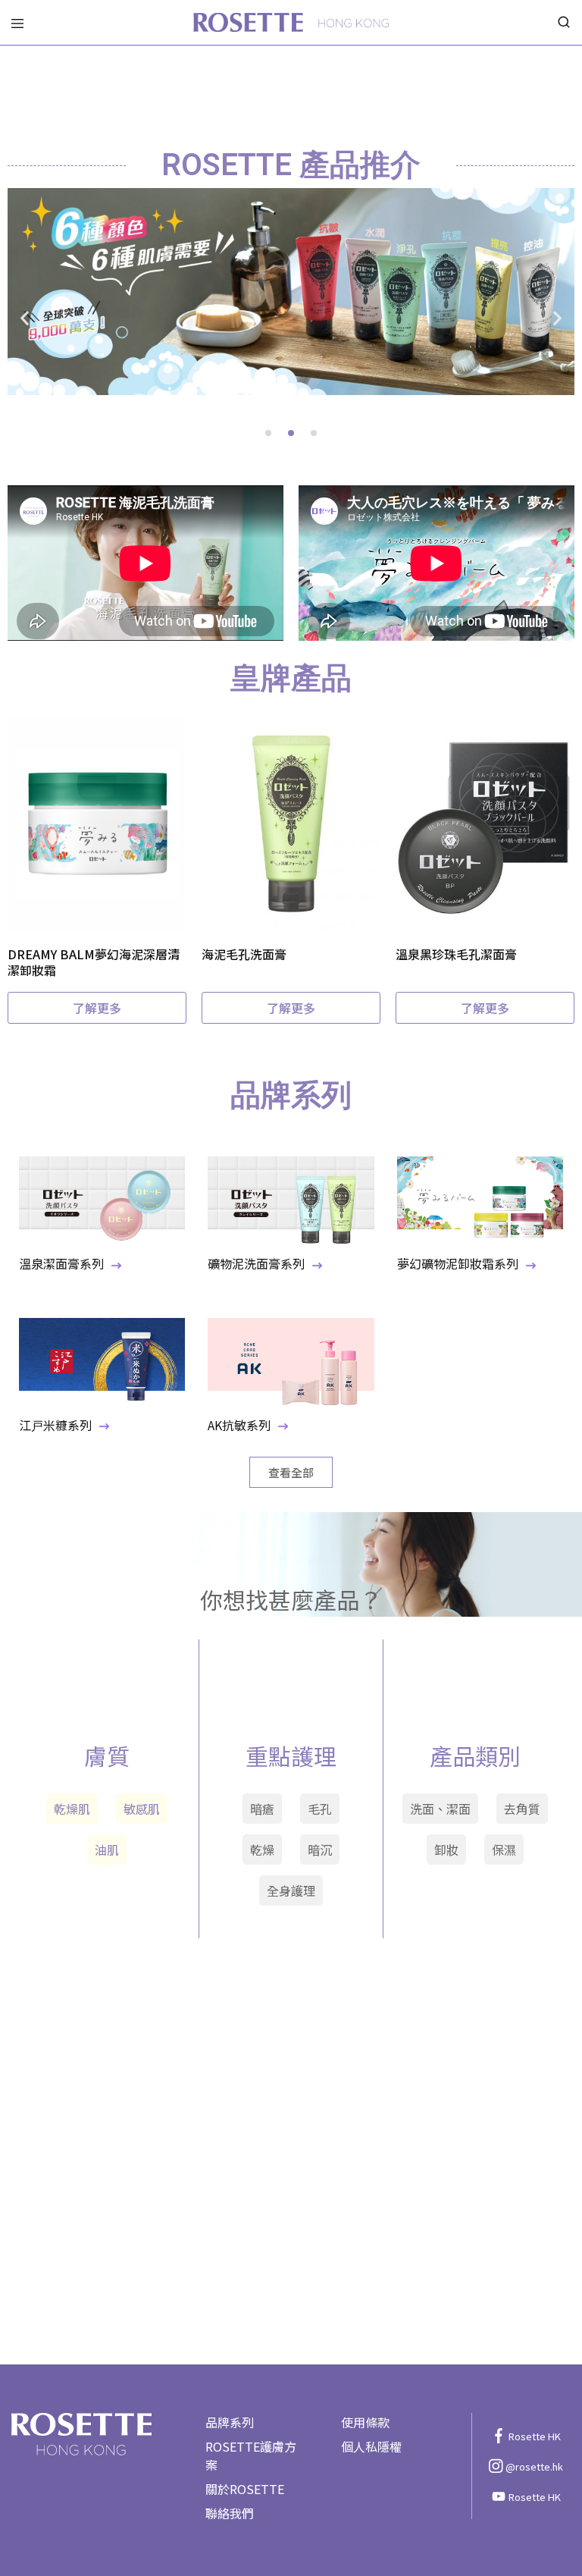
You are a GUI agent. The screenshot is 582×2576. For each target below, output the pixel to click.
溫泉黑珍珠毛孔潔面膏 (456, 954)
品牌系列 (230, 2422)
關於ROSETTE (245, 2489)
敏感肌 (142, 1809)
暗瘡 (262, 1809)
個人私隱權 (371, 2446)
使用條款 (365, 2422)
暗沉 (320, 1850)
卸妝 (446, 1850)
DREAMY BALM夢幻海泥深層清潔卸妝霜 (94, 962)
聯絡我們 (230, 2513)
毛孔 (320, 1809)
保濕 (504, 1850)
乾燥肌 (72, 1809)
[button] (25, 318)
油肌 (107, 1850)
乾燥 (262, 1850)
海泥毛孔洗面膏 (244, 954)
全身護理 (291, 1890)
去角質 (522, 1809)
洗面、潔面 (440, 1809)
